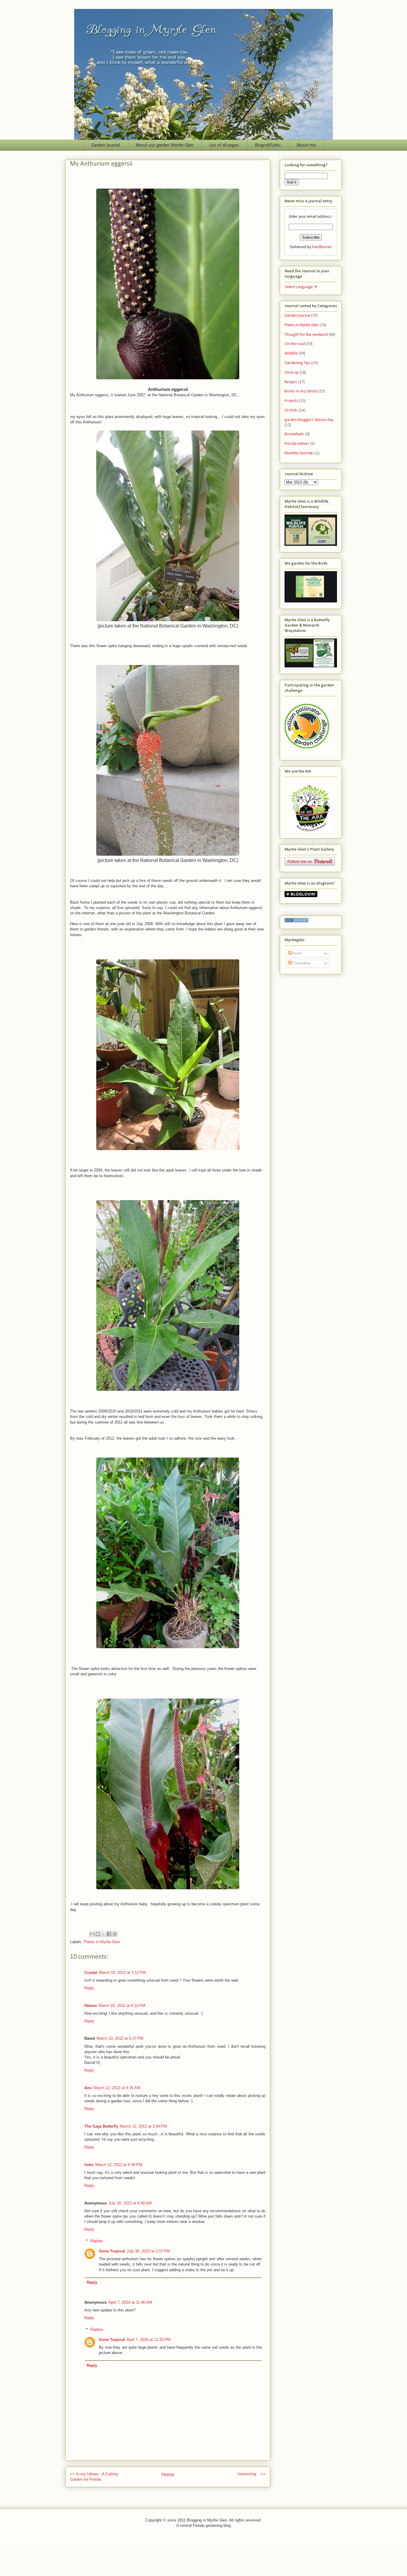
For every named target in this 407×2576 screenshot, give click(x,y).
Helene (91, 2006)
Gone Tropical (112, 2251)
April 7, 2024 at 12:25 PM (149, 2340)
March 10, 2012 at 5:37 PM (120, 2038)
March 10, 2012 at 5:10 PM (122, 2006)
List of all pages (224, 145)
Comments (301, 963)
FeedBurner (322, 247)
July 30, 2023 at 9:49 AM (130, 2203)
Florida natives (297, 444)
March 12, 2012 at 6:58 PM (119, 2165)
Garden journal (297, 316)
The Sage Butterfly (101, 2126)
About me (306, 145)
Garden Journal (106, 145)
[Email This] (92, 1934)
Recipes (291, 382)
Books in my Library (301, 391)
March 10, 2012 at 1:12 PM (122, 1973)
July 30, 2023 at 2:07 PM (148, 2251)
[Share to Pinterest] (115, 1934)
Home (168, 2475)
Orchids (291, 410)
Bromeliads (294, 434)
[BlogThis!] (98, 1934)
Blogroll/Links (268, 145)
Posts (297, 954)
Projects (291, 401)
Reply (89, 1988)
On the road (295, 344)
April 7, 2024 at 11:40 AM (130, 2302)
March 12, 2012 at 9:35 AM (117, 2088)
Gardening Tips (298, 363)
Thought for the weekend (306, 335)
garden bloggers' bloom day (309, 420)
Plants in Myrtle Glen (102, 1942)
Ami (88, 2088)
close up (292, 373)
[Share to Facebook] (109, 1934)
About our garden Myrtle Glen (164, 145)
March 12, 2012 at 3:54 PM (143, 2126)
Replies (97, 2241)
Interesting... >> (252, 2474)
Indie (89, 2165)
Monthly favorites (299, 453)
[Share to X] (103, 1934)
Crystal (91, 1973)
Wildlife (291, 354)
